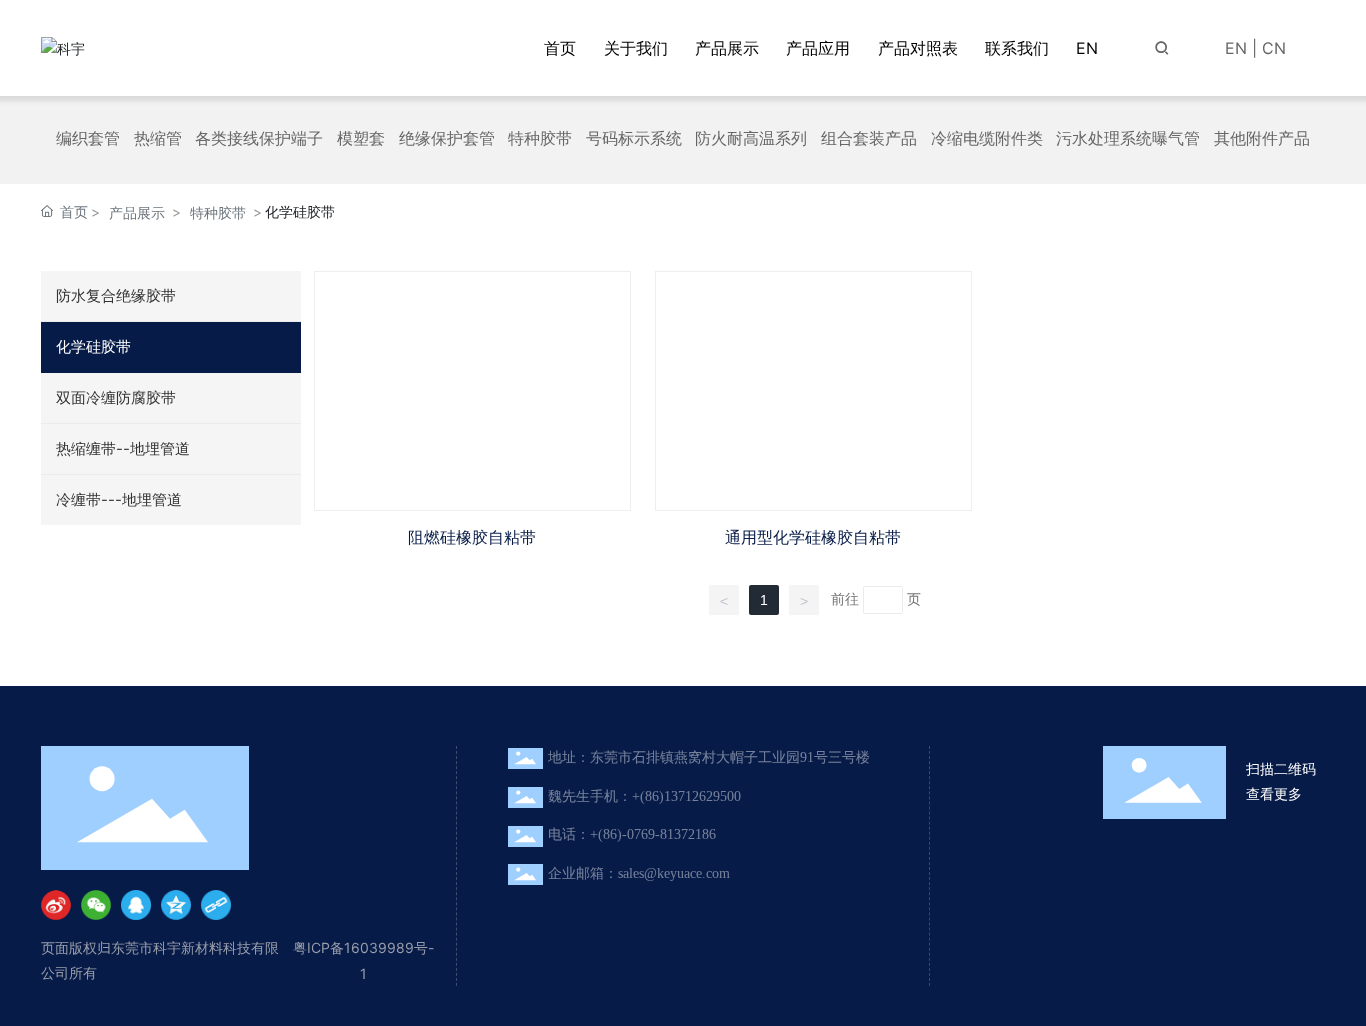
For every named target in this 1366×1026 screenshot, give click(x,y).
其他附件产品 (1262, 138)
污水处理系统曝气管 (1128, 138)
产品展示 (137, 212)
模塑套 (361, 138)
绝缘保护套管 (447, 138)
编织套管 (88, 138)
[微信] (96, 905)
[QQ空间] (176, 905)
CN (1274, 48)
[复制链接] (216, 905)
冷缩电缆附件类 (987, 138)
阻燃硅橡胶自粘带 (472, 537)
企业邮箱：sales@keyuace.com (639, 873)
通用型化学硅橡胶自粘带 (813, 537)
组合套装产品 (869, 138)
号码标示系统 (634, 138)
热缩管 (158, 138)
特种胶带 (540, 138)
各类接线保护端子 (259, 138)
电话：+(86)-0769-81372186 (632, 834)
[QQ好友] (136, 905)
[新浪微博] (56, 905)
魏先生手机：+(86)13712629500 (644, 796)
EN (1236, 48)
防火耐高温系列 (751, 138)
